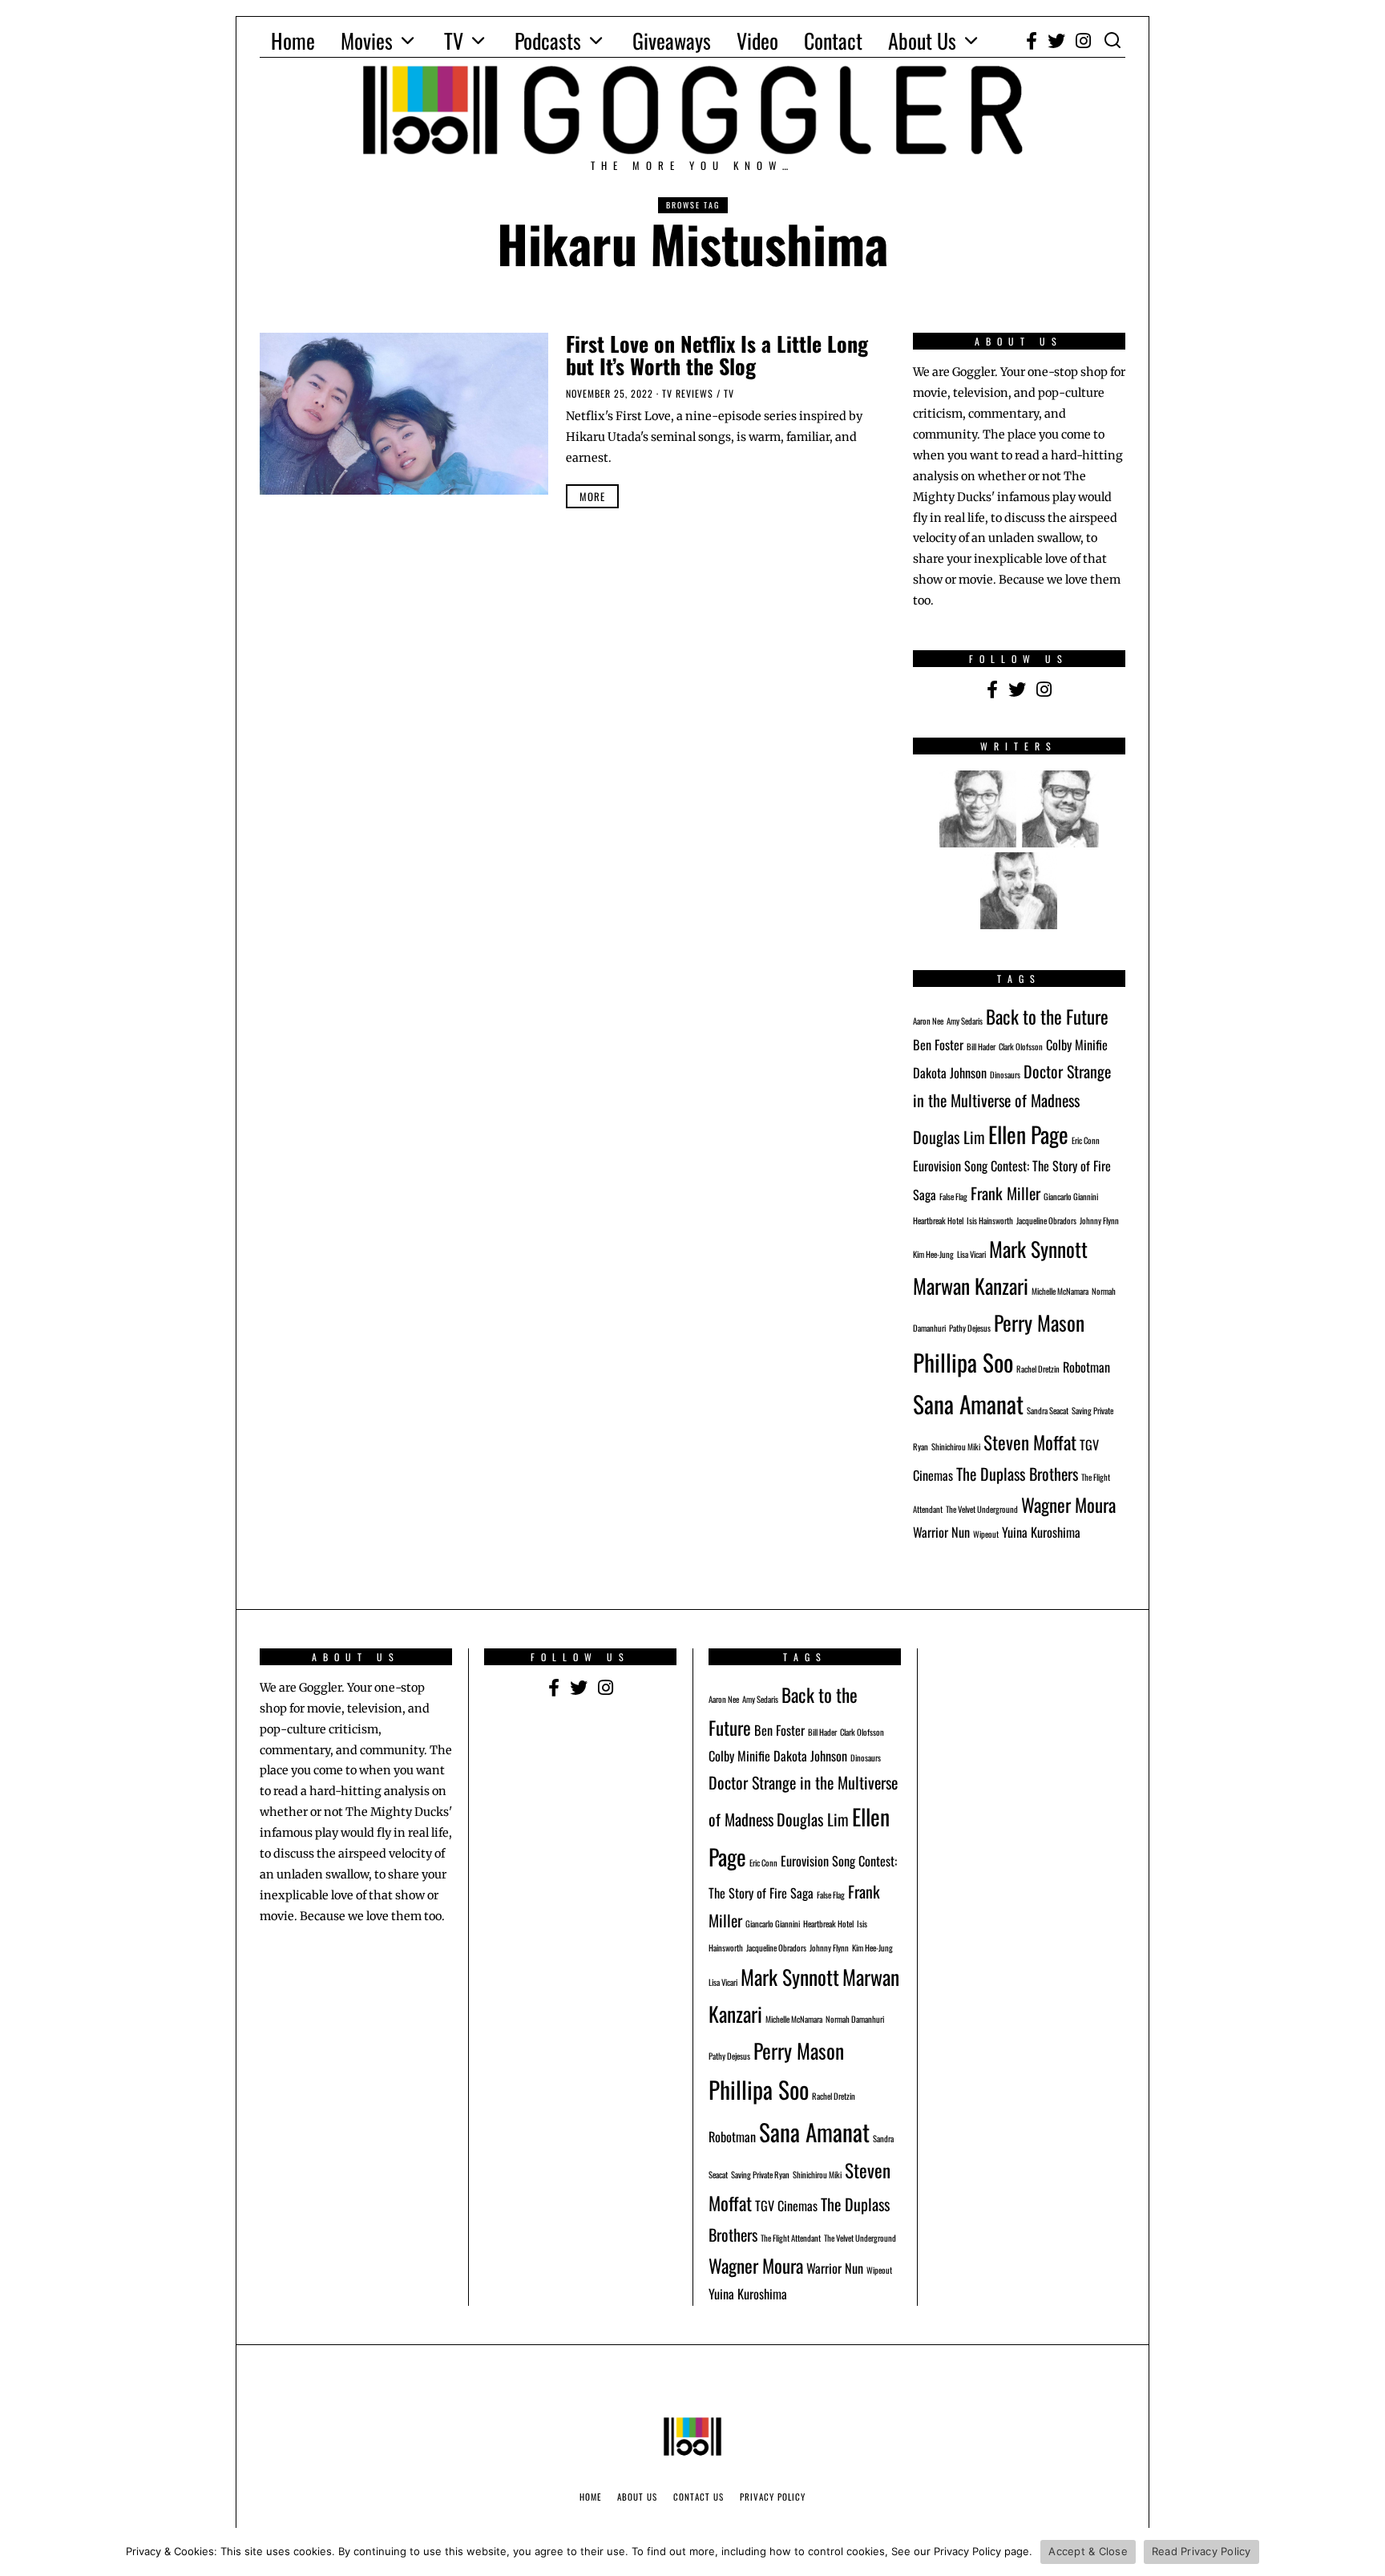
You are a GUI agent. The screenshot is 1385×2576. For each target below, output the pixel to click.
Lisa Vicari (971, 1254)
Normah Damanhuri (855, 2019)
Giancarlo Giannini (1071, 1196)
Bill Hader (981, 1046)
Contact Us (699, 2497)
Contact (833, 40)
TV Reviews (688, 393)
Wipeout (986, 1534)
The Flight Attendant (791, 2238)
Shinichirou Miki (956, 1446)
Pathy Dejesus (970, 1328)
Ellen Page (1028, 1134)
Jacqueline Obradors (1046, 1220)
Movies (367, 40)
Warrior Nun (941, 1532)
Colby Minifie (1077, 1045)
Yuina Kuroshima (1041, 1532)
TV (454, 40)
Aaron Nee (928, 1021)
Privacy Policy (773, 2497)
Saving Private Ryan (760, 2174)
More (592, 496)
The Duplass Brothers (1017, 1474)
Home (293, 40)
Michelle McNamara (1060, 1291)
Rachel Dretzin (1038, 1369)
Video (757, 40)
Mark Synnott (1038, 1248)
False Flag (953, 1196)
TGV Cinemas (786, 2206)
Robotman (1086, 1367)
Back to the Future (1047, 1016)
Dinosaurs (1005, 1074)
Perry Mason (1039, 1322)
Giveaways (672, 40)
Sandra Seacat (1048, 1410)
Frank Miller (1005, 1193)
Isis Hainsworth (990, 1220)
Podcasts (548, 40)
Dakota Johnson (950, 1073)
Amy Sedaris (965, 1021)
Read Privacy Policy (1201, 2551)
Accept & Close (1088, 2551)
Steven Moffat (1030, 1442)
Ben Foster (938, 1045)
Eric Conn (1086, 1140)
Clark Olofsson (1021, 1046)
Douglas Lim (949, 1137)
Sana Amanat (968, 1403)
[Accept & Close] (1365, 2552)
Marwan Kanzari (971, 1285)
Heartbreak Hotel (938, 1220)
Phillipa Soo (963, 1362)
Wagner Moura (1068, 1504)
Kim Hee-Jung (933, 1254)
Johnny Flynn (1099, 1220)
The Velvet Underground (982, 1509)
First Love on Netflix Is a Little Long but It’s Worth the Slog (717, 355)
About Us (922, 40)
